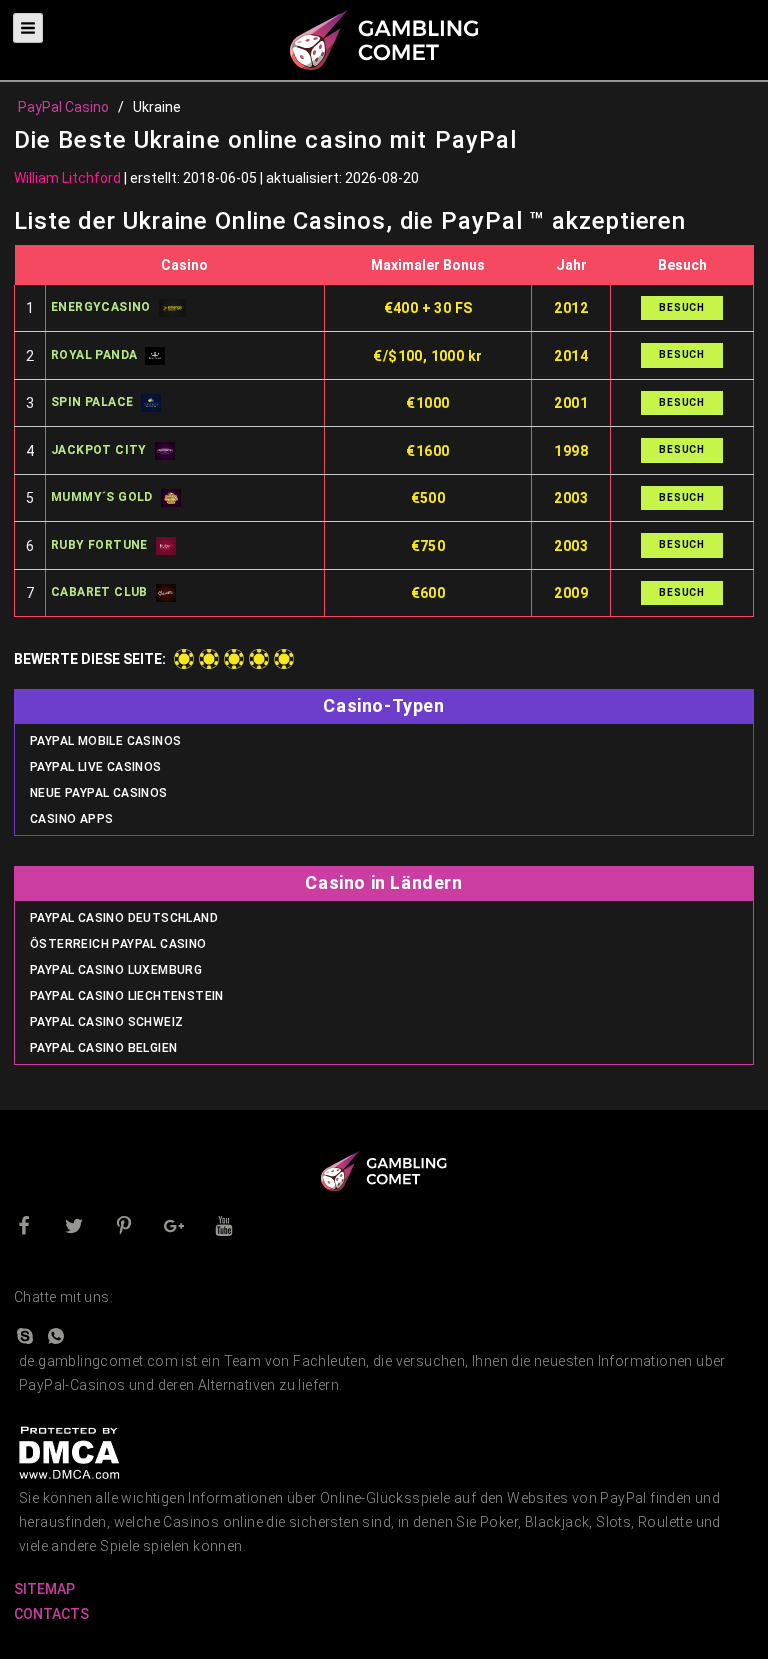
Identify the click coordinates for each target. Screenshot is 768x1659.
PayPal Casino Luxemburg (116, 970)
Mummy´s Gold (102, 497)
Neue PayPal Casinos (99, 793)
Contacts (51, 1614)
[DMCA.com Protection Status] (69, 1451)
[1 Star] (184, 659)
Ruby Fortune (99, 545)
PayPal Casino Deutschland (124, 918)
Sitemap (44, 1589)
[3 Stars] (234, 659)
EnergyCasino (101, 307)
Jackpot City (99, 450)
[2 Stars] (209, 659)
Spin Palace (92, 402)
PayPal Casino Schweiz (106, 1022)
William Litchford (67, 178)
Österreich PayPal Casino (118, 944)
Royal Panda (94, 355)
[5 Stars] (284, 659)
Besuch (681, 307)
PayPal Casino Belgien (103, 1048)
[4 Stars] (259, 659)
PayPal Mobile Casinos (105, 741)
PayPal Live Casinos (96, 767)
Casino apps (71, 819)
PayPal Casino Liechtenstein (127, 996)
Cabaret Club (99, 592)
